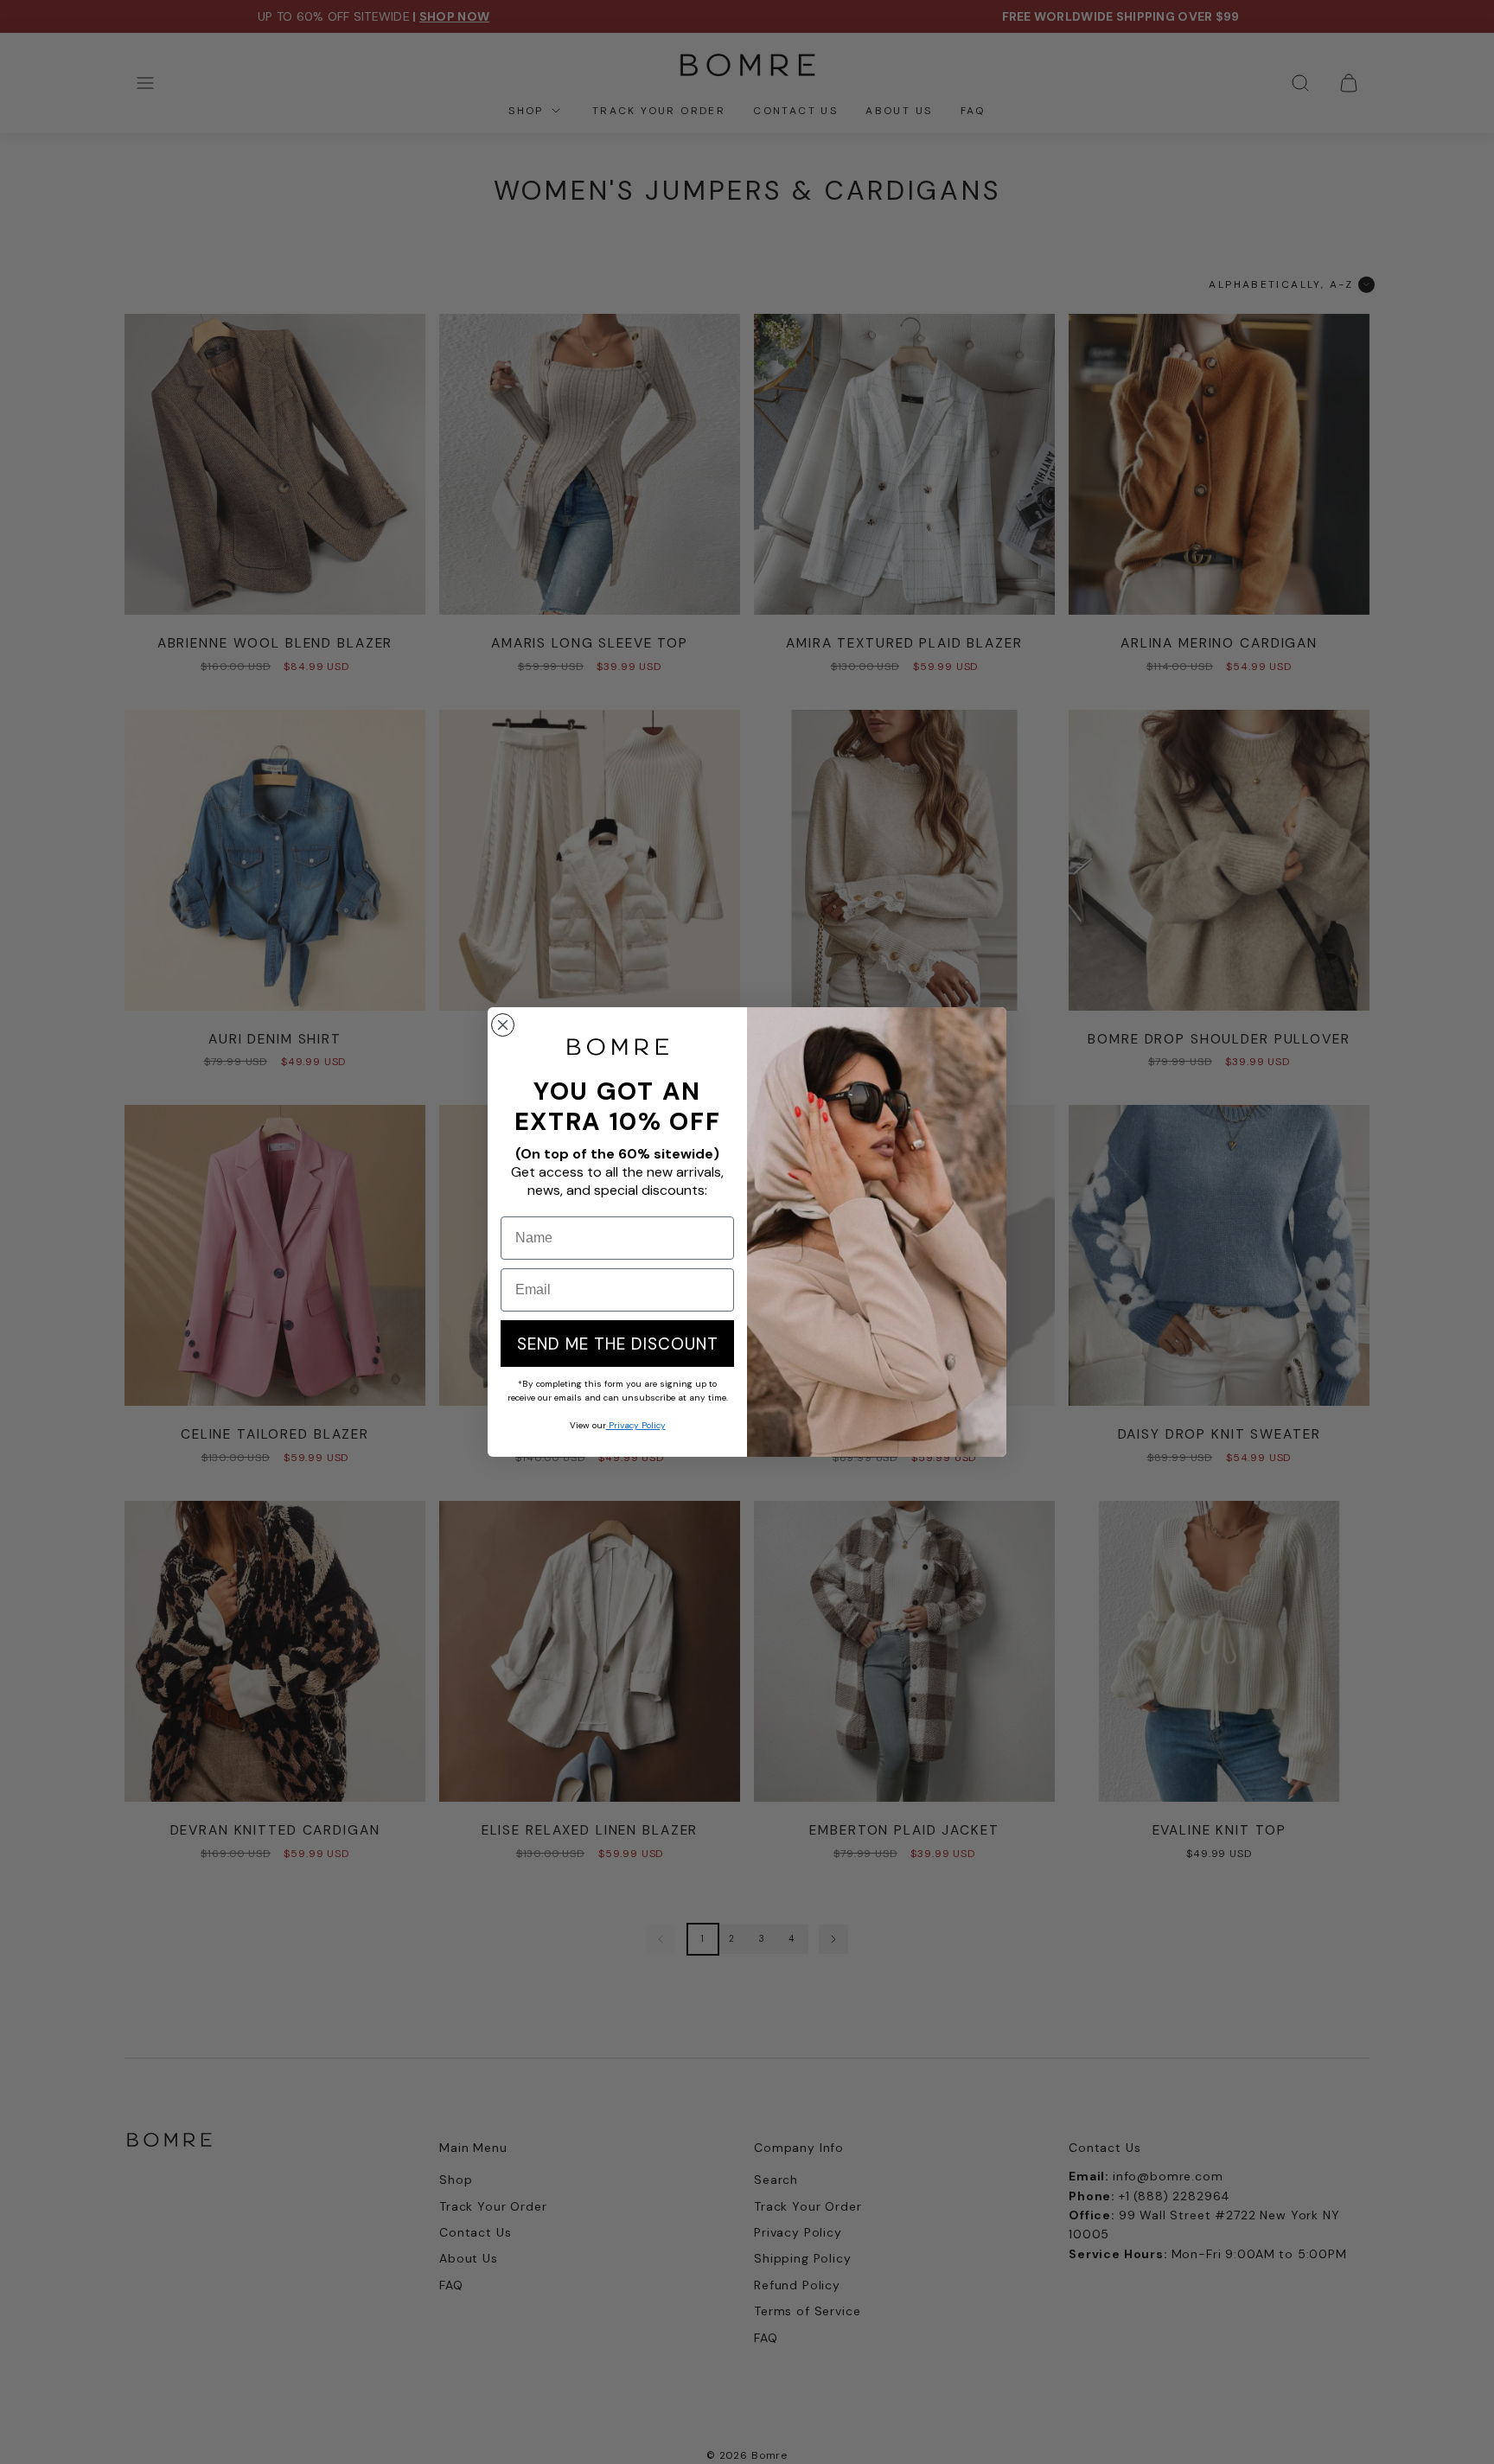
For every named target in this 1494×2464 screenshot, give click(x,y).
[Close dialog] (503, 1025)
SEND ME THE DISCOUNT (618, 1344)
